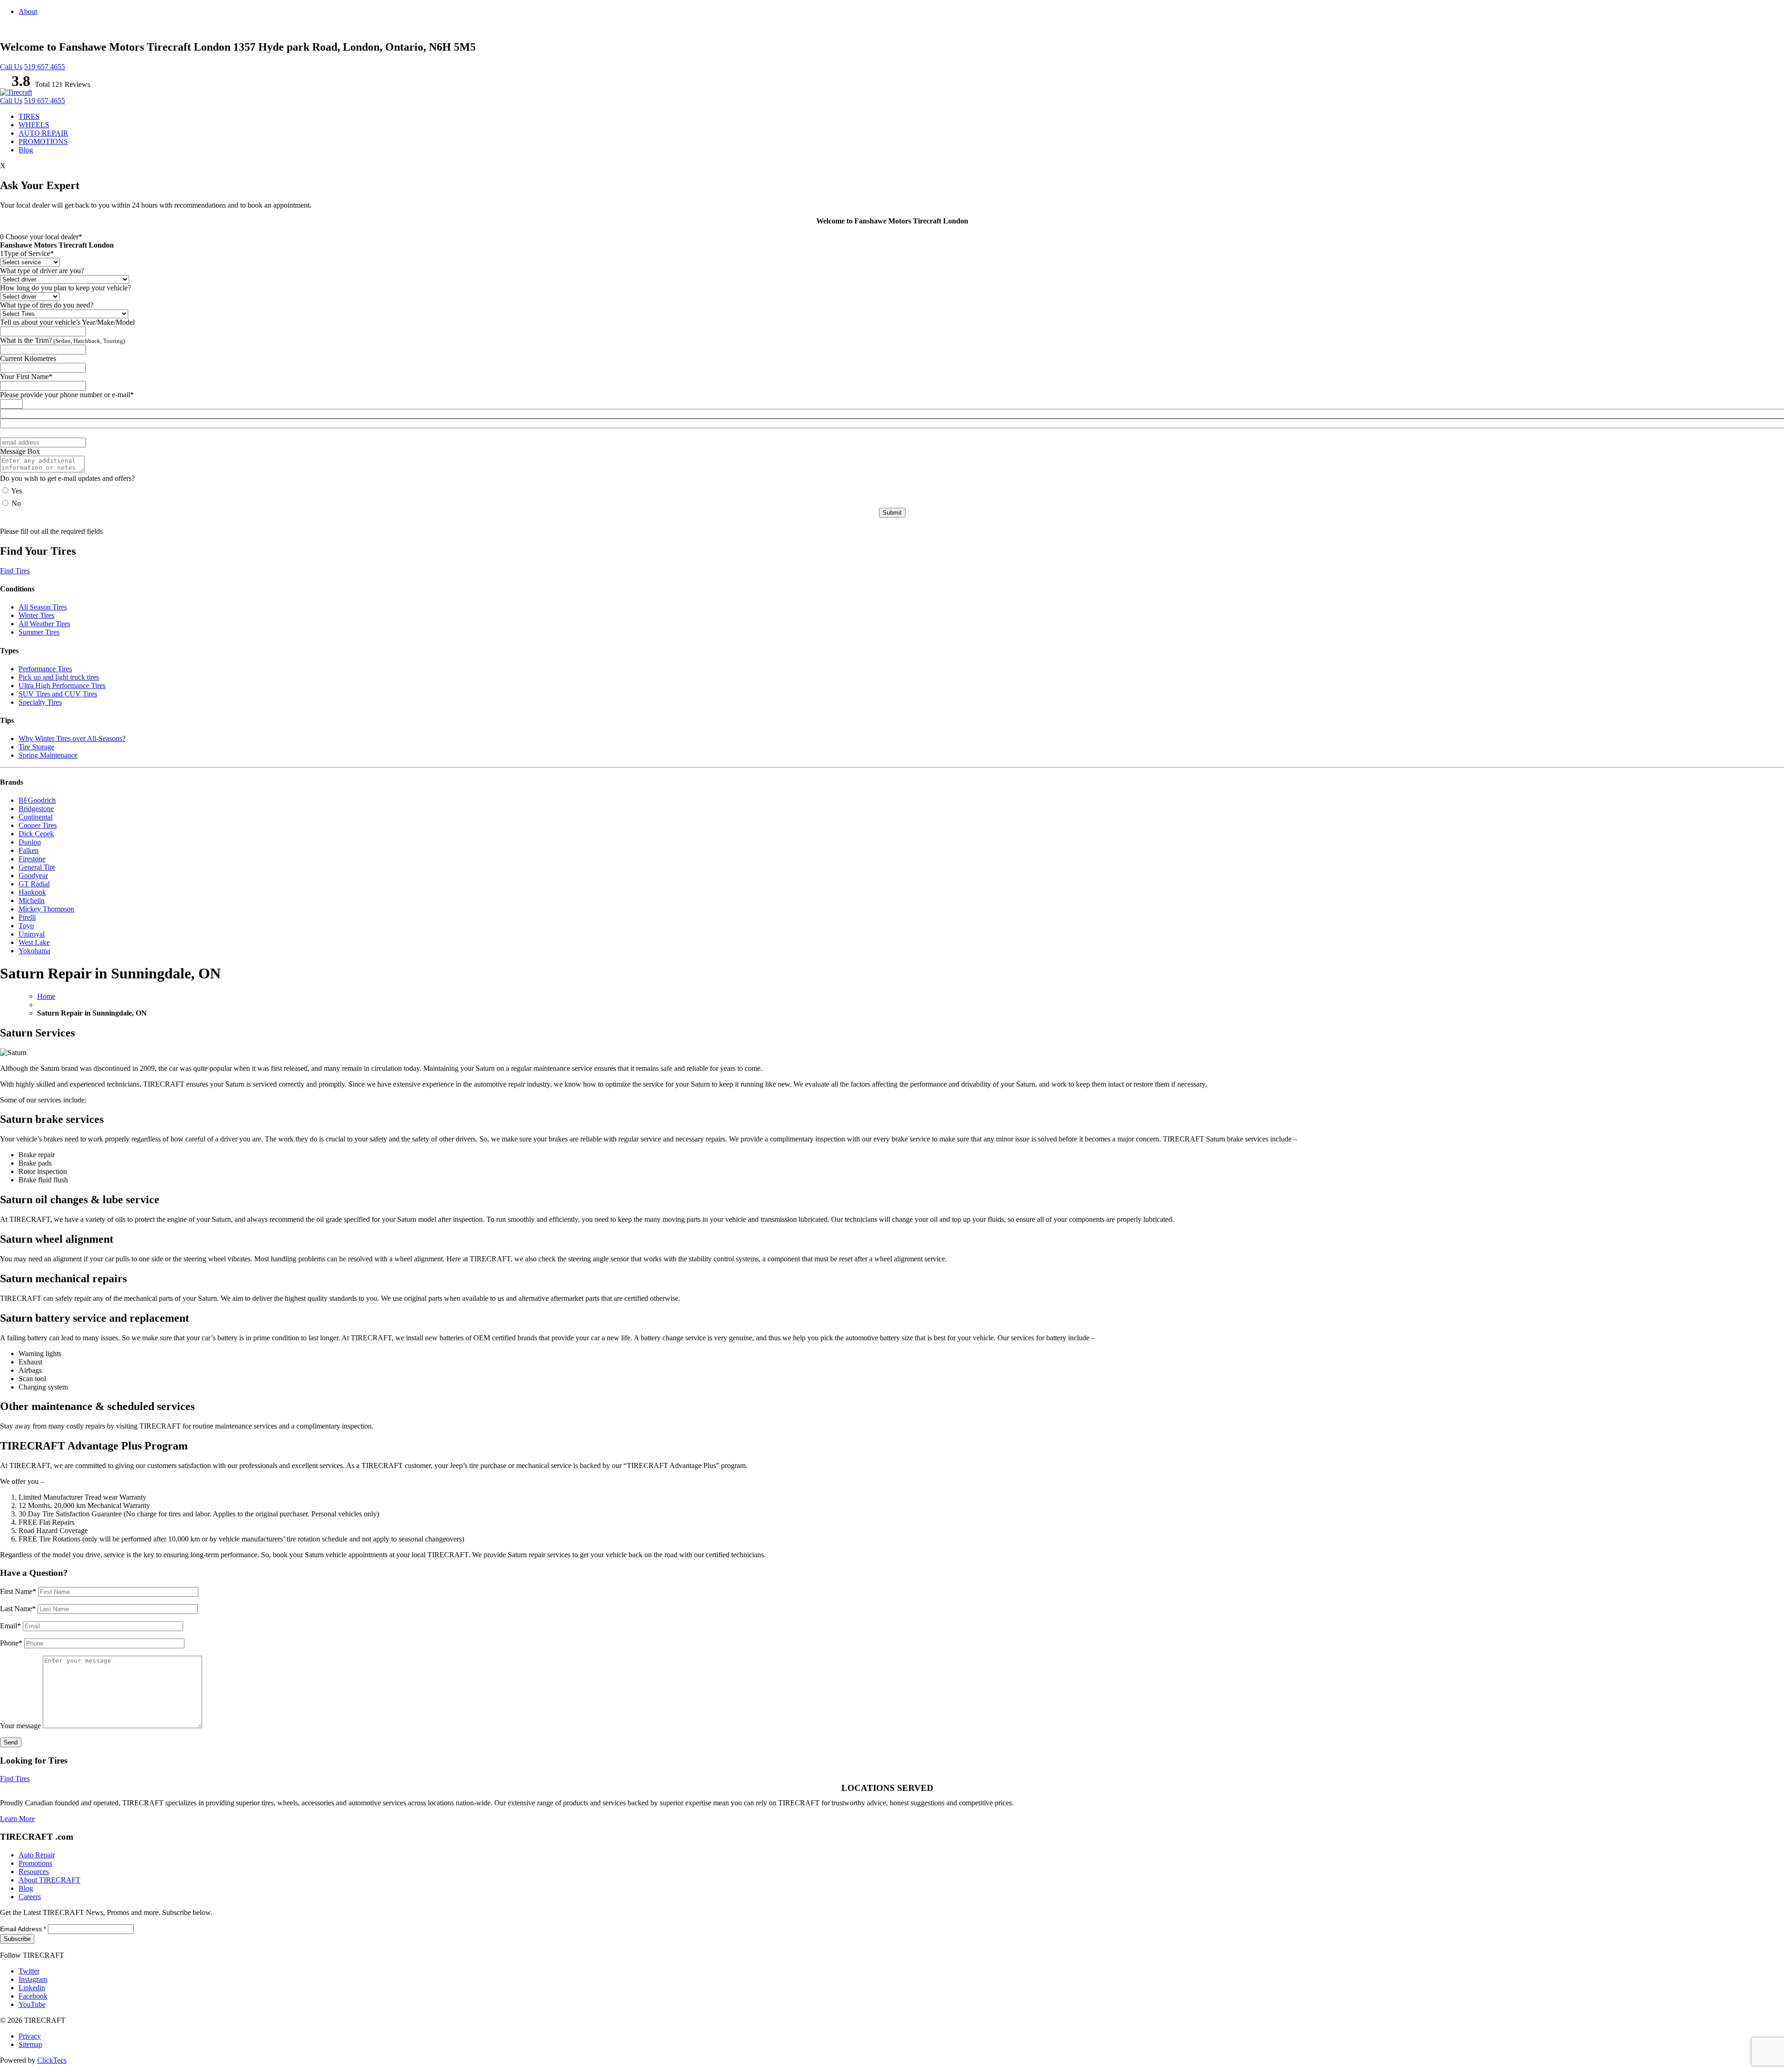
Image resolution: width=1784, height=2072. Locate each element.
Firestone (32, 859)
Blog (26, 150)
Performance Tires (45, 669)
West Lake (34, 942)
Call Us (11, 67)
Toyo (26, 926)
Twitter (29, 1971)
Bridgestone (36, 809)
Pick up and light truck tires (59, 677)
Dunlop (30, 842)
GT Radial (34, 884)
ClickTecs (52, 2060)
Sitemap (30, 2044)
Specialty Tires (40, 702)
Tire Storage (36, 747)
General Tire (37, 867)
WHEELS (34, 125)
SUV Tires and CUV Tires (58, 694)
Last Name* (19, 1609)
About (28, 11)
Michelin (32, 901)
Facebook (33, 1996)
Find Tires (15, 571)
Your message (21, 1726)
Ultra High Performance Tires (62, 685)
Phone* (12, 1643)
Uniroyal (32, 934)
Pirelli (27, 917)
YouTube (32, 2004)
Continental (36, 817)
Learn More (17, 1819)
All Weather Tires (44, 624)
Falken (29, 850)
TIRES (29, 116)
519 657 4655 (45, 67)
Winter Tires (36, 615)
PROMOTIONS (43, 141)
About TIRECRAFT (49, 1880)
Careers (30, 1897)
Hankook (32, 892)
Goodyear (33, 875)
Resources (34, 1872)
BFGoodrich (37, 800)
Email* (11, 1626)
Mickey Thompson (46, 909)
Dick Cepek (36, 834)
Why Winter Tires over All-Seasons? (72, 738)
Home (46, 996)
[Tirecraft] (16, 92)
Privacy (30, 2036)
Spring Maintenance (48, 755)
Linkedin (32, 1988)
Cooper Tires (38, 825)
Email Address (23, 1929)
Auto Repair (37, 1855)
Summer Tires (39, 632)
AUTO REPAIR (43, 133)
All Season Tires (43, 607)
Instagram (33, 1979)
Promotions (35, 1863)
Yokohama (34, 951)
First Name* (19, 1591)
